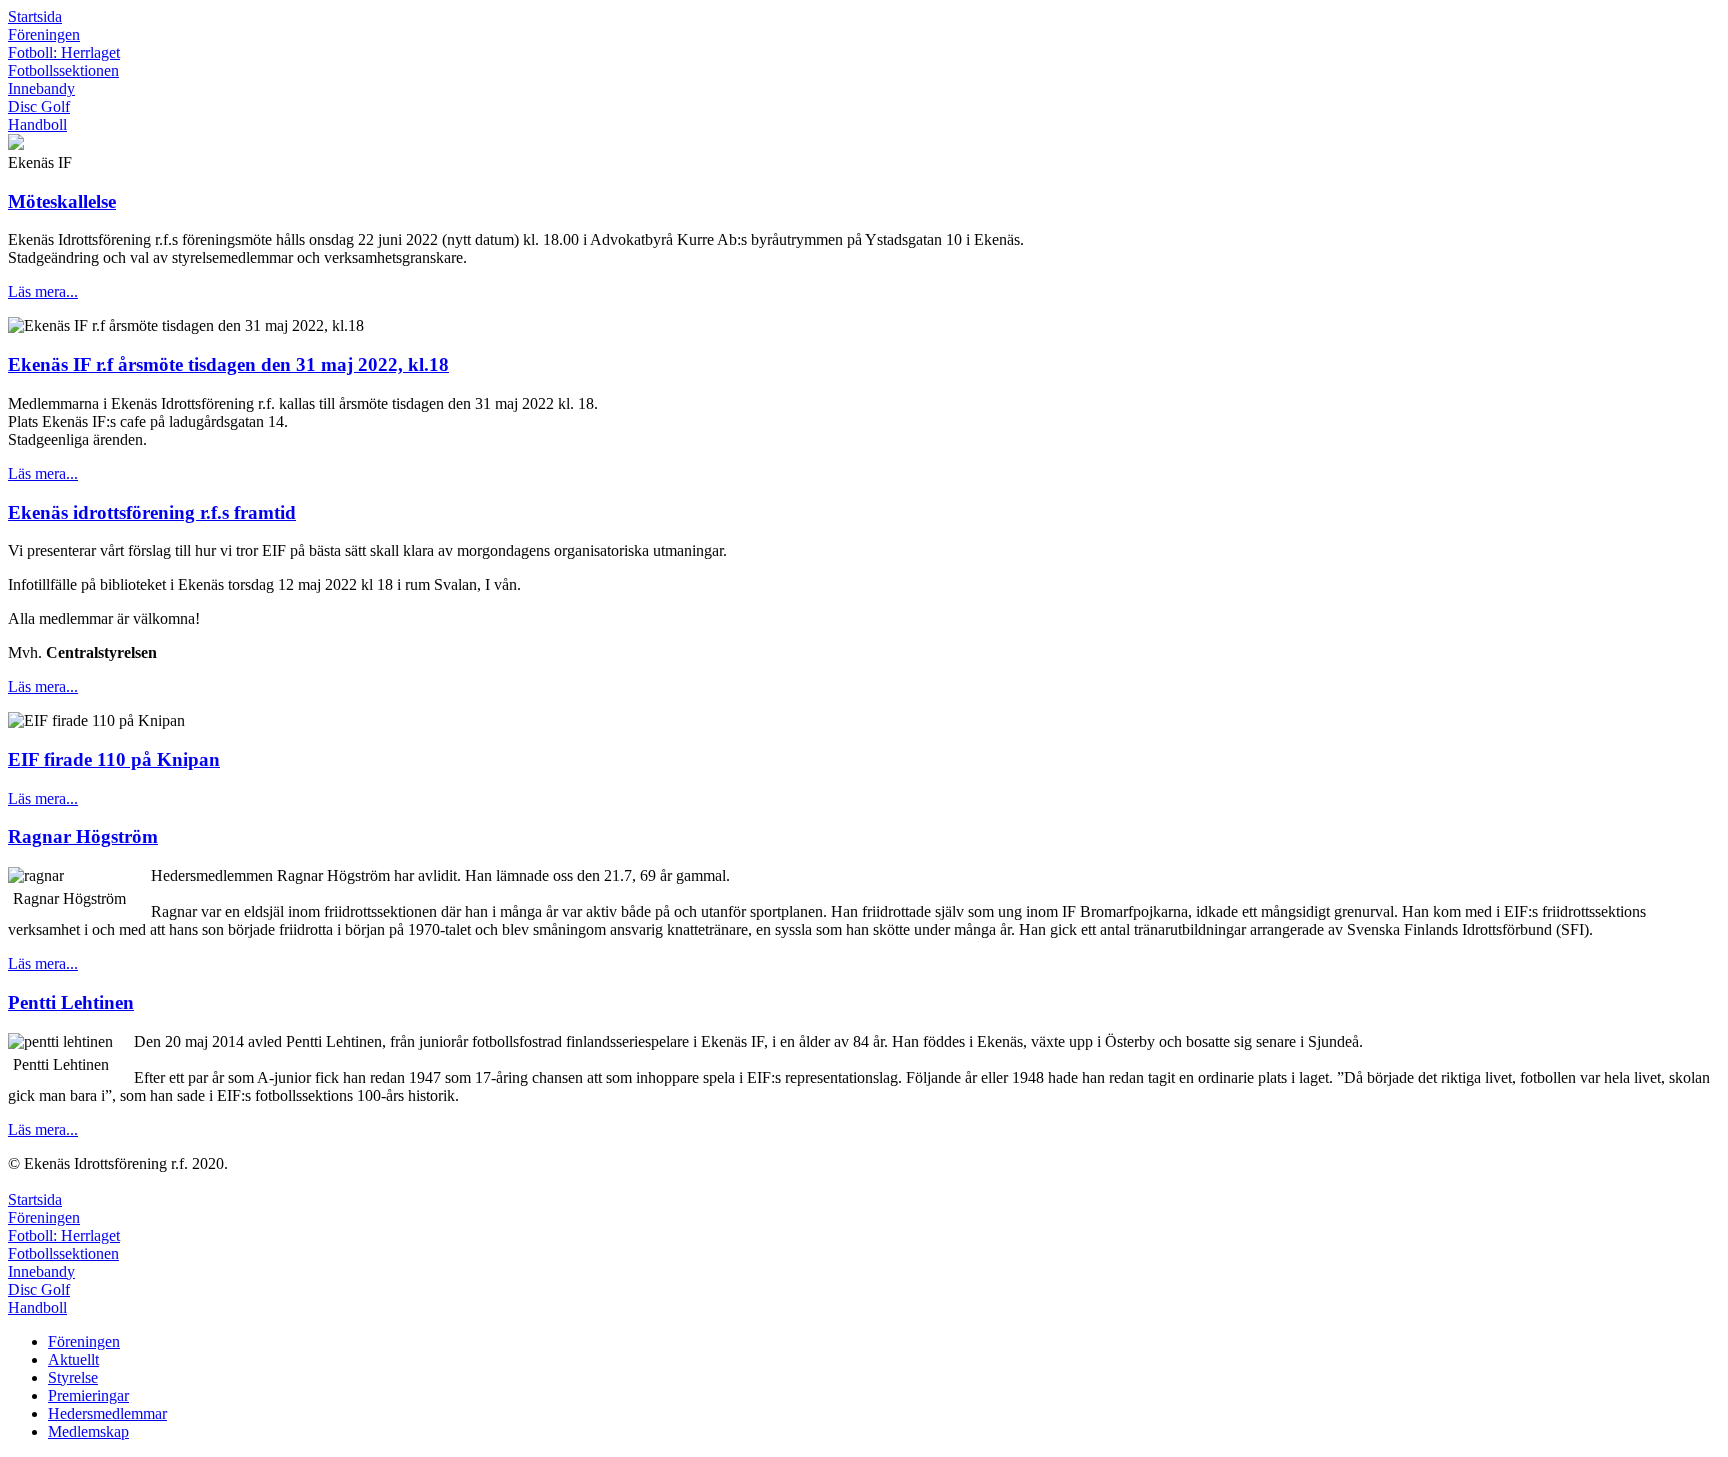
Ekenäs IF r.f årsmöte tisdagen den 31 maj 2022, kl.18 (228, 364)
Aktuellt (73, 1359)
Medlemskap (88, 1431)
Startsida (35, 16)
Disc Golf (39, 106)
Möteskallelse (62, 201)
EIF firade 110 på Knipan (114, 759)
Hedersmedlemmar (107, 1413)
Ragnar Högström (83, 836)
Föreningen (44, 34)
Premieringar (88, 1395)
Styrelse (73, 1377)
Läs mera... (43, 291)
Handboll (37, 124)
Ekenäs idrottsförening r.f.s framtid (152, 512)
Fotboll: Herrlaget (64, 52)
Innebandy (41, 88)
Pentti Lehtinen (71, 1002)
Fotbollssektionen (63, 70)
